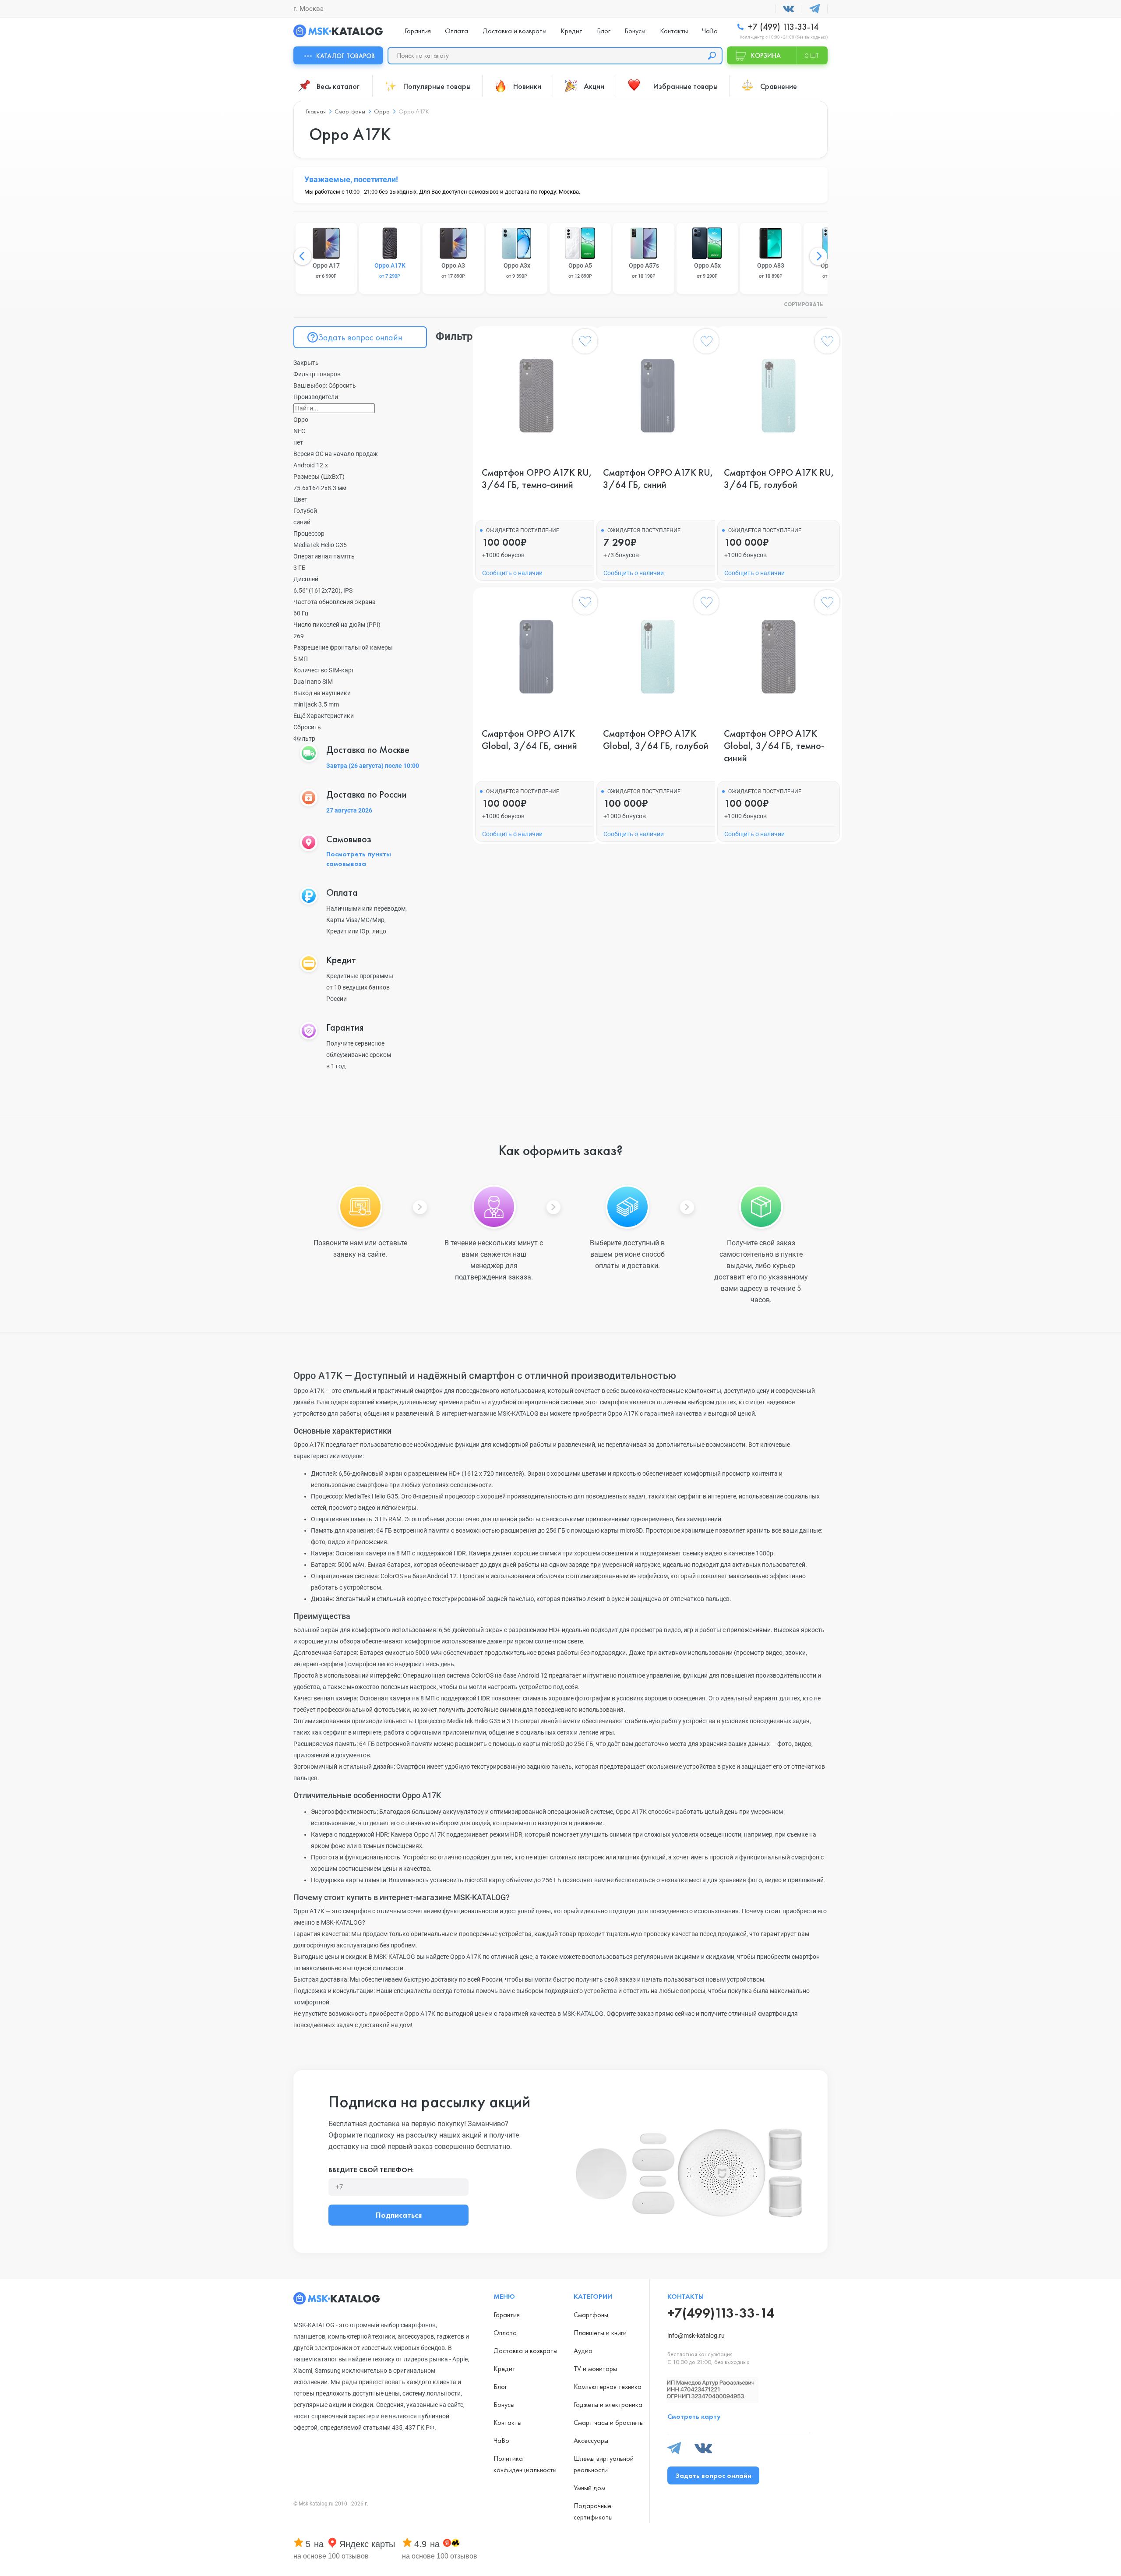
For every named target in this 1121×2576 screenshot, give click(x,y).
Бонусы (635, 31)
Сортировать (804, 305)
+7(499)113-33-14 (721, 2313)
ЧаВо (710, 31)
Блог (604, 31)
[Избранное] (585, 343)
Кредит (571, 31)
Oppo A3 (453, 270)
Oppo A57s (644, 270)
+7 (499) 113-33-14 (782, 27)
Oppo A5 (580, 270)
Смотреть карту (694, 2416)
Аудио (583, 2351)
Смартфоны (591, 2315)
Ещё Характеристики (324, 716)
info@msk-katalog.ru (696, 2336)
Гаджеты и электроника (608, 2405)
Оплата (457, 31)
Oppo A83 (771, 270)
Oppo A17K (390, 270)
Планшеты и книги (600, 2333)
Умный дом (589, 2488)
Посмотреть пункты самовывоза (359, 859)
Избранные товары (686, 86)
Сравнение (779, 86)
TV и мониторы (595, 2369)
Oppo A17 (326, 270)
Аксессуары (591, 2440)
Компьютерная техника (608, 2387)
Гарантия (418, 31)
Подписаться (399, 2215)
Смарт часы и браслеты (609, 2422)
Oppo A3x (517, 270)
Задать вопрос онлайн (360, 337)
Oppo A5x (707, 270)
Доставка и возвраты (515, 31)
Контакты (674, 31)
